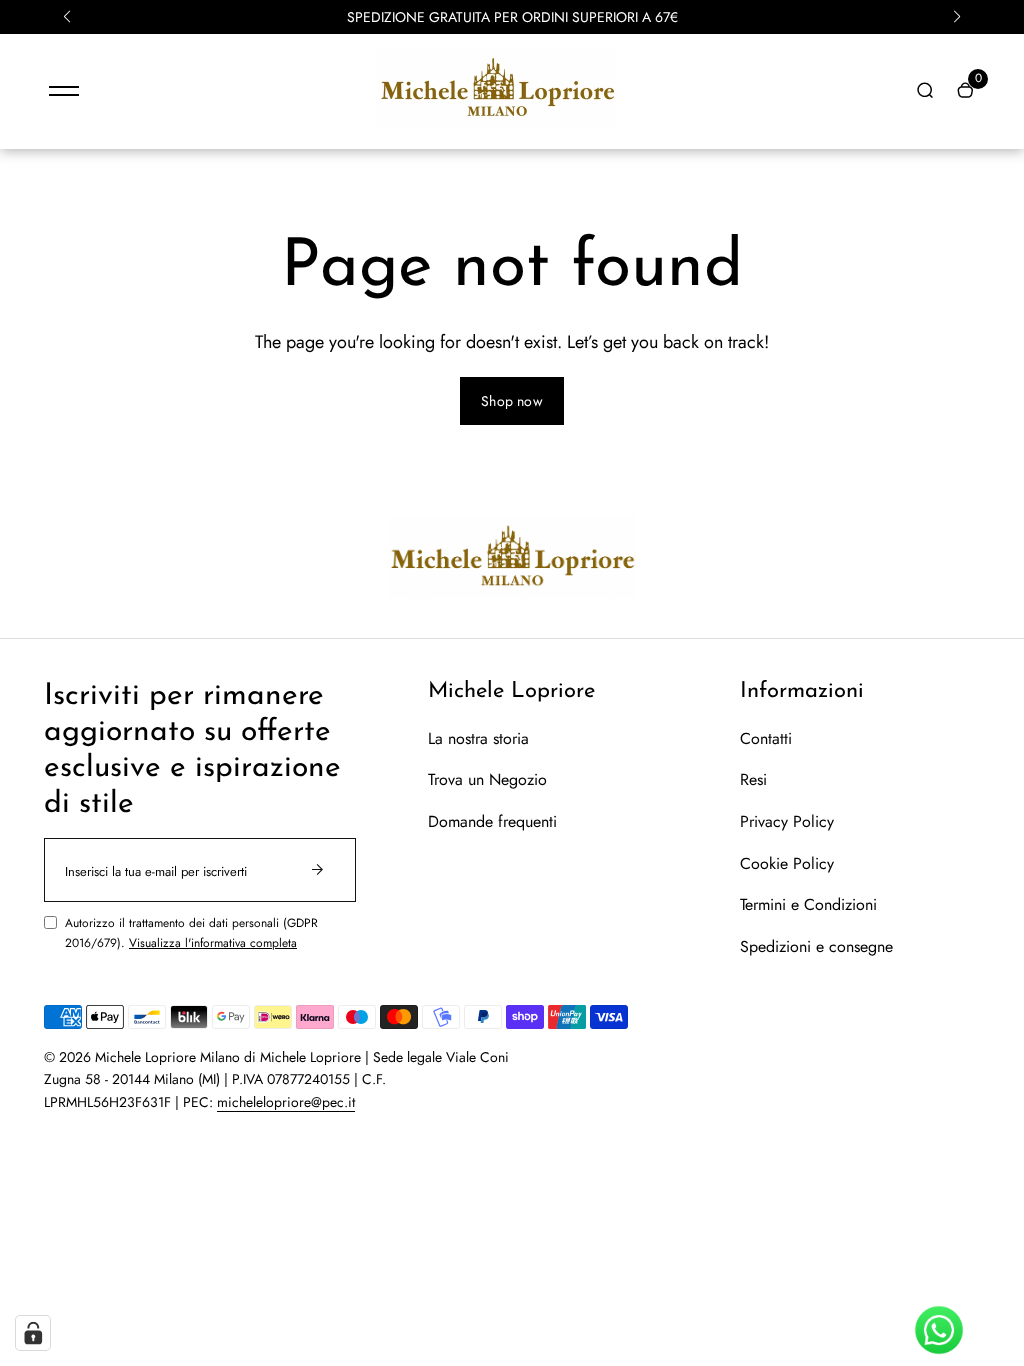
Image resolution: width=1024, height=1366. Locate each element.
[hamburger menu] (64, 91)
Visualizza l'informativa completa (213, 943)
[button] (67, 17)
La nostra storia (478, 738)
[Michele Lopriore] (497, 123)
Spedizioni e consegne (816, 946)
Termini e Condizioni (808, 904)
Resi (753, 779)
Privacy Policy (787, 821)
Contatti (766, 738)
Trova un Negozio (487, 779)
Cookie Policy (787, 863)
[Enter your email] (318, 870)
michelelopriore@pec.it (286, 1102)
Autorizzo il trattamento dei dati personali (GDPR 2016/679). (191, 932)
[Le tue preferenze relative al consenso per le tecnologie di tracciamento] (33, 1333)
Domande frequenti (492, 821)
